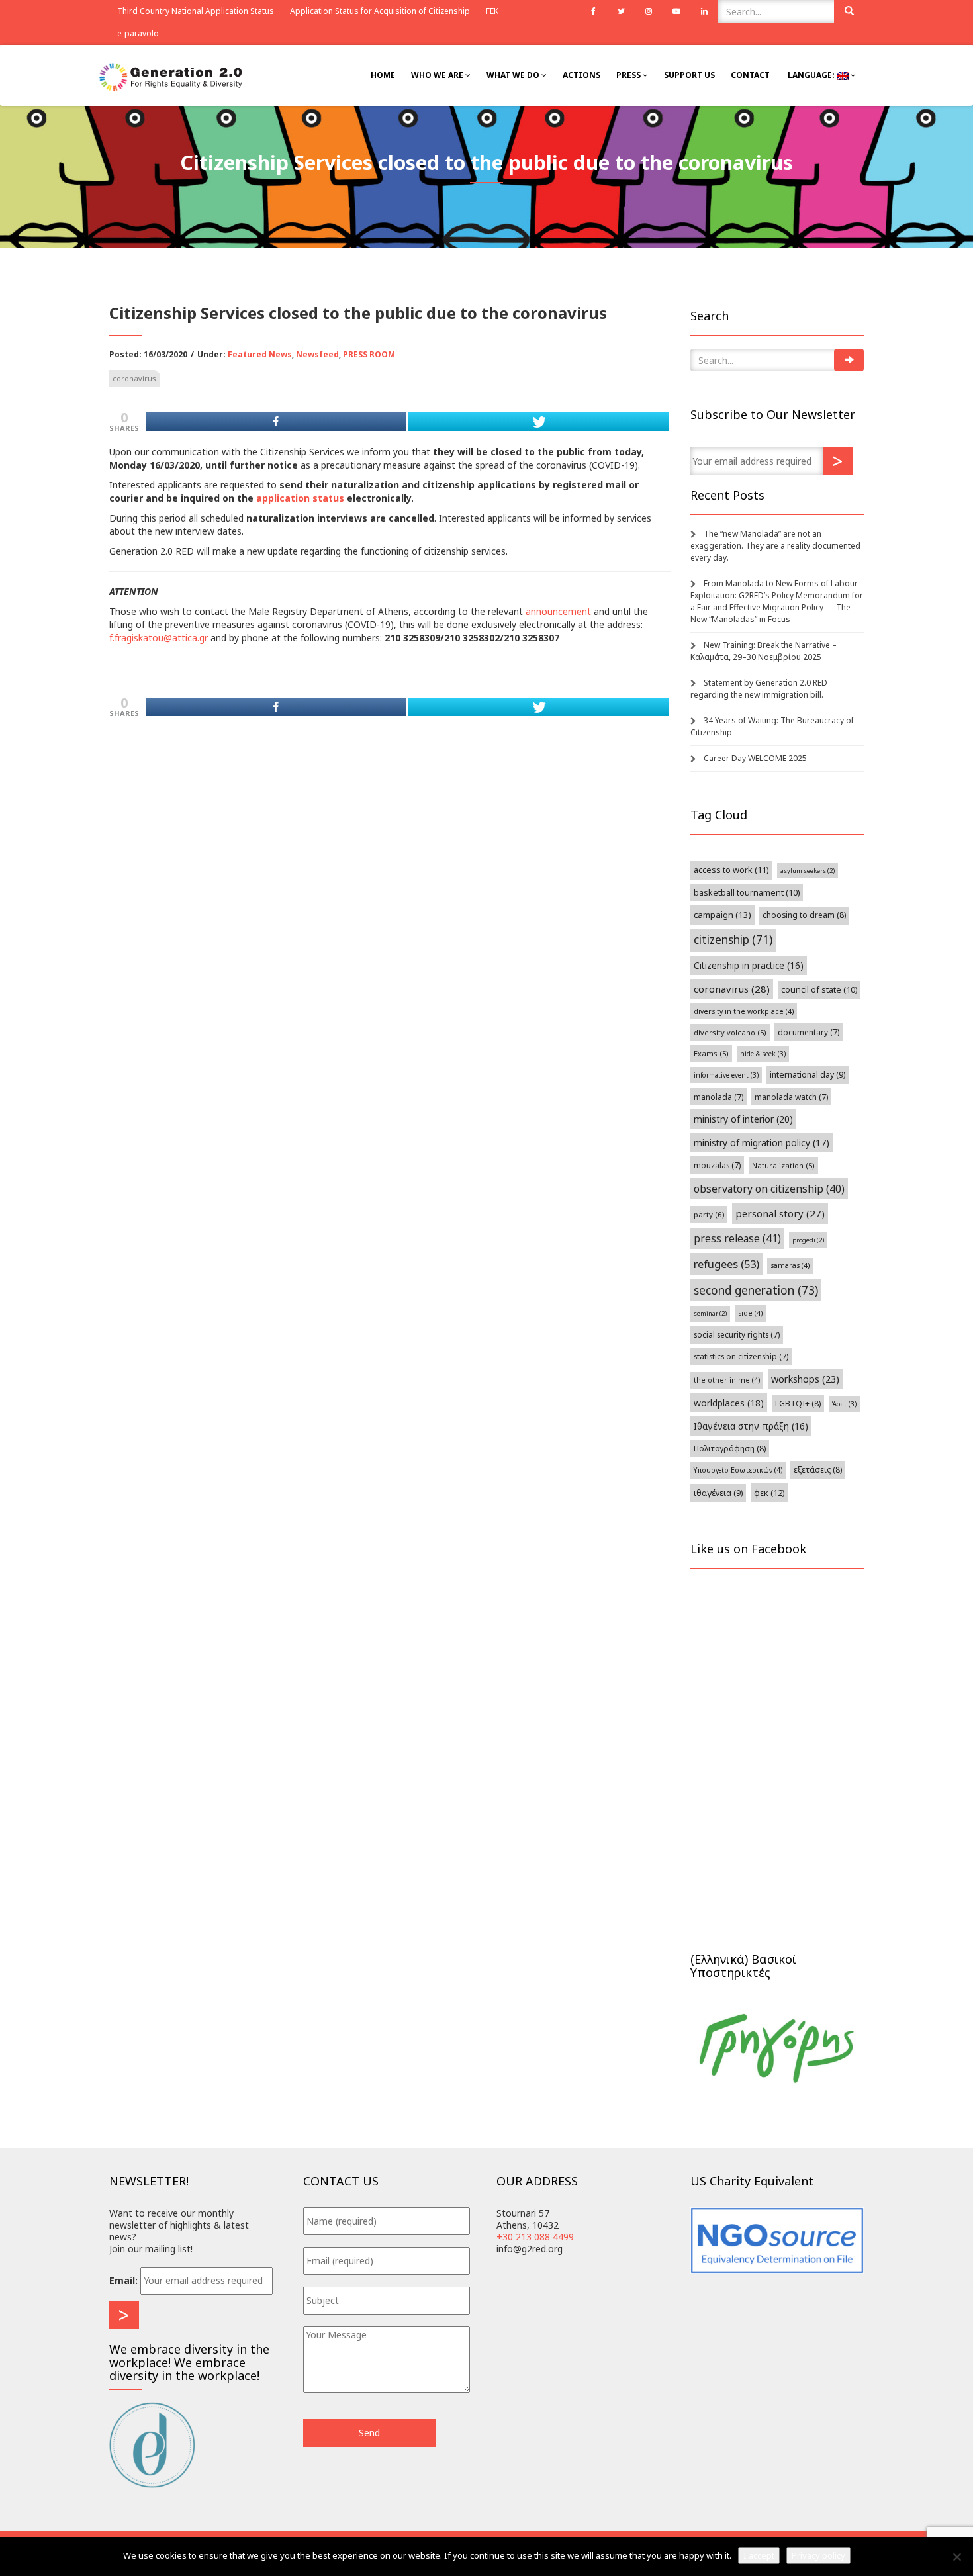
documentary (809, 1032)
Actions (581, 75)
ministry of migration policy (762, 1143)
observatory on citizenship (769, 1189)
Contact (750, 75)
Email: (123, 2280)
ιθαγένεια (718, 1493)
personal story (780, 1213)
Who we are (438, 75)
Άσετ (844, 1404)
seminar (710, 1313)
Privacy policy (818, 2555)
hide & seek (763, 1054)
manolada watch (791, 1097)
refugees (726, 1264)
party (709, 1214)
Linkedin (704, 11)
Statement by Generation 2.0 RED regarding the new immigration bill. (759, 689)
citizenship (733, 940)
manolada (718, 1097)
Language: (811, 75)
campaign (722, 915)
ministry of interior (743, 1119)
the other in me (727, 1380)
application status (300, 498)
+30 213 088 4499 (535, 2237)
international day (808, 1075)
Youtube (676, 11)
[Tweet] (538, 422)
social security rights (737, 1334)
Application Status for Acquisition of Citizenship (380, 11)
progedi (808, 1240)
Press (629, 75)
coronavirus (134, 378)
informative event (726, 1075)
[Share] (276, 422)
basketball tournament (747, 893)
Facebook (593, 11)
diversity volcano (730, 1032)
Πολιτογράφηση (730, 1449)
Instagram (649, 11)
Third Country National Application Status (196, 11)
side (750, 1313)
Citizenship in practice (749, 965)
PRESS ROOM (369, 354)
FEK (492, 11)
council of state (819, 990)
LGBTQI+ (798, 1403)
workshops (805, 1379)
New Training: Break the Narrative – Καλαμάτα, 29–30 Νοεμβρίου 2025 (764, 651)
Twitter (621, 11)
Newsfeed (317, 354)
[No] (956, 2557)
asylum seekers (808, 871)
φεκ (769, 1493)
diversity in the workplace (744, 1011)
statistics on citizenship (741, 1356)
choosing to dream (804, 915)
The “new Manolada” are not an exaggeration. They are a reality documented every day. (775, 546)
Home (383, 75)
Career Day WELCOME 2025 (755, 758)
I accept (759, 2555)
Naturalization (783, 1165)
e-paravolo (138, 33)
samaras (790, 1265)
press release (737, 1238)
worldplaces (729, 1403)
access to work (731, 870)
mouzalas (717, 1165)
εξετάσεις (818, 1470)
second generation (756, 1290)
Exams (711, 1053)
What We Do (514, 75)
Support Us (689, 75)
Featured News (260, 354)
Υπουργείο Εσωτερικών (738, 1470)
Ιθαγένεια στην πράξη (751, 1426)
